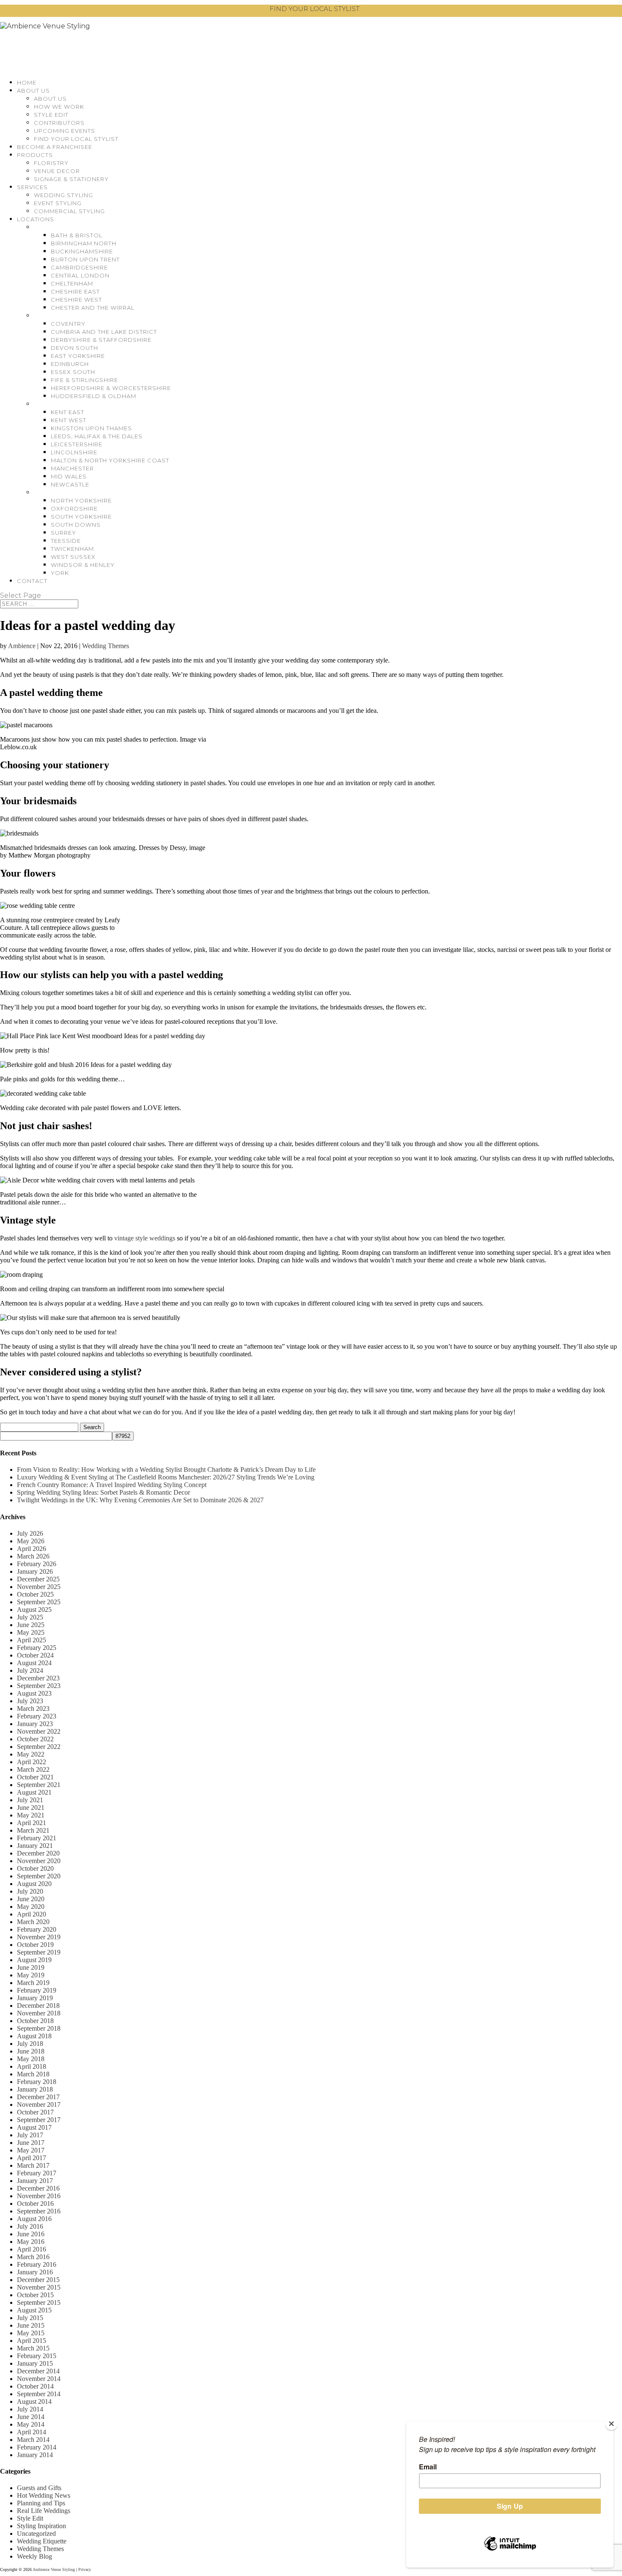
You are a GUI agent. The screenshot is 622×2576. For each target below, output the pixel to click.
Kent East (67, 412)
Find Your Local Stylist (76, 139)
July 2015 (30, 2318)
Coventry (68, 324)
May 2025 (31, 1632)
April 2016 (32, 2249)
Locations (36, 219)
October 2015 (35, 2295)
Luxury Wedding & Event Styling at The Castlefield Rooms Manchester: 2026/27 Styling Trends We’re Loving (166, 1477)
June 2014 (31, 2417)
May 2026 (31, 1541)
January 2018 (35, 2089)
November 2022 (39, 1731)
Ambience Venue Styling (54, 2569)
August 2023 (34, 1693)
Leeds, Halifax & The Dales (97, 436)
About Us (33, 91)
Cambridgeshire (79, 267)
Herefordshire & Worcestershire (111, 388)
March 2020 (33, 1922)
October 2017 (35, 2112)
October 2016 (35, 2203)
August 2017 (34, 2127)
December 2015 (38, 2280)
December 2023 (38, 1678)
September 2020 (39, 1876)
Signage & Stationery (71, 179)
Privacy (85, 2569)
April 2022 (32, 1762)
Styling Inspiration (41, 2526)
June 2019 (31, 1967)
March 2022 (33, 1769)
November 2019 (39, 1937)
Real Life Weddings (44, 2511)
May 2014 (31, 2424)
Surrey (63, 533)
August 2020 (34, 1884)
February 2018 (37, 2082)
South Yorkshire (81, 517)
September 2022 (39, 1747)
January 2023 (35, 1724)
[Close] (611, 2424)
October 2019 (35, 1945)
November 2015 (39, 2287)
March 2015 (33, 2348)
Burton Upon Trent (85, 259)
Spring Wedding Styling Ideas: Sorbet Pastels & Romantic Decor (103, 1492)
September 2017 (39, 2120)
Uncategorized (36, 2533)
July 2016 (30, 2226)
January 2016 (35, 2272)
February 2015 (37, 2356)
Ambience (22, 646)
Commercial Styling (69, 211)
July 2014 (30, 2409)
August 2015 (34, 2310)
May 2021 (31, 1815)
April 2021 (32, 1823)
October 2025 (35, 1594)
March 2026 (33, 1556)
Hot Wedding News (44, 2495)
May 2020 (31, 1907)
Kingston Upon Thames (91, 428)
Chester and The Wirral (93, 308)
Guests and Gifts (39, 2488)
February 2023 (37, 1716)
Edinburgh (70, 364)
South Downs (76, 525)
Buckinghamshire (82, 251)
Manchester (72, 468)
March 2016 (33, 2257)
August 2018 (34, 2036)
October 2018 (35, 2021)
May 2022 (31, 1754)
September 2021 (39, 1785)
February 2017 (37, 2173)
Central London (80, 275)
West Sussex (73, 557)
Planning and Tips (41, 2503)
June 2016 (31, 2234)
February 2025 (37, 1648)
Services (32, 187)
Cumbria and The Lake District (104, 332)
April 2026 (32, 1549)
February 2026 (37, 1564)
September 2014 (39, 2394)
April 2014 (32, 2432)
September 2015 (39, 2302)
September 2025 (39, 1602)
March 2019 (33, 1983)
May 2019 (31, 1975)
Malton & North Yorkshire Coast (110, 460)
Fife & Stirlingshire (84, 380)
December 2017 (38, 2097)
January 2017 (35, 2181)
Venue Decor (57, 171)
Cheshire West (76, 300)
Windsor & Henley (83, 565)
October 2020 (35, 1868)
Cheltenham (72, 283)
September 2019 (39, 1952)
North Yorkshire (81, 500)
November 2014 (39, 2379)
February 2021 (37, 1838)
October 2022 (35, 1739)
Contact (32, 581)
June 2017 (31, 2143)
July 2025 (30, 1617)
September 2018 (39, 2028)
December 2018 (38, 2006)
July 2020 (30, 1891)
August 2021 (34, 1792)
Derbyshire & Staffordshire (101, 340)
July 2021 (30, 1800)
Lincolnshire (74, 452)
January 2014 (35, 2455)
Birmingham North (84, 243)
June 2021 (31, 1808)
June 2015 (31, 2325)
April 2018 (32, 2066)
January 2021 (35, 1846)
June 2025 (31, 1625)
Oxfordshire (74, 509)
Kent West (69, 420)
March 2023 (33, 1709)
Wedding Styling (63, 195)
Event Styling (58, 203)
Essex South (73, 372)
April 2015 (32, 2341)
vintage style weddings (145, 1238)
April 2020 (32, 1914)
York (60, 573)
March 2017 (33, 2165)
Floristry (51, 163)
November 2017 (39, 2105)
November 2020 (39, 1861)
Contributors (59, 123)
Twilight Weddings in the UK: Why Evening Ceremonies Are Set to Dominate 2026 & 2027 (140, 1500)
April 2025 (32, 1640)
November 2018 (39, 2013)
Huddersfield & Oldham (94, 396)
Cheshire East (75, 291)
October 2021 (35, 1777)
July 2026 (30, 1533)
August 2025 (34, 1610)
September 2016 (39, 2211)
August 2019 (34, 1960)
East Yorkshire (78, 356)
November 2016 (39, 2196)
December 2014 (38, 2371)
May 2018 (31, 2059)
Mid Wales (69, 476)
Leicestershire (77, 444)
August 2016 (34, 2219)
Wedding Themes (106, 646)
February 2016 (37, 2264)
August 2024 (34, 1663)
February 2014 (37, 2447)
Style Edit (51, 115)
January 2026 (35, 1571)
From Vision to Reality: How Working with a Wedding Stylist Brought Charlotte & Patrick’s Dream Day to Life (166, 1469)
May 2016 (31, 2242)
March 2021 (33, 1830)
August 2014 (34, 2401)
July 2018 (30, 2044)
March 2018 (33, 2074)
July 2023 (30, 1701)
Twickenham (72, 549)
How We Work (59, 107)
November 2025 (39, 1587)
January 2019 (35, 1998)
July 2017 (30, 2135)
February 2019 (37, 1990)
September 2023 (39, 1686)
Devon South (74, 348)
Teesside (66, 541)
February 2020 (37, 1929)
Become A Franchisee (55, 147)
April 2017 (32, 2158)
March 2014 (33, 2440)
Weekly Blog (34, 2556)
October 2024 (35, 1655)
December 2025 (38, 1579)
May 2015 (31, 2333)
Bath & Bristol (77, 235)
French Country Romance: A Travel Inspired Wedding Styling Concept (112, 1485)
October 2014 (35, 2386)
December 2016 (38, 2188)
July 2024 (30, 1670)
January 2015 (35, 2363)
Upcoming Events (65, 131)
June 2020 (31, 1899)
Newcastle (70, 484)
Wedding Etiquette (42, 2541)
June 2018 (31, 2051)
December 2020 (38, 1853)
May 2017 (31, 2150)
